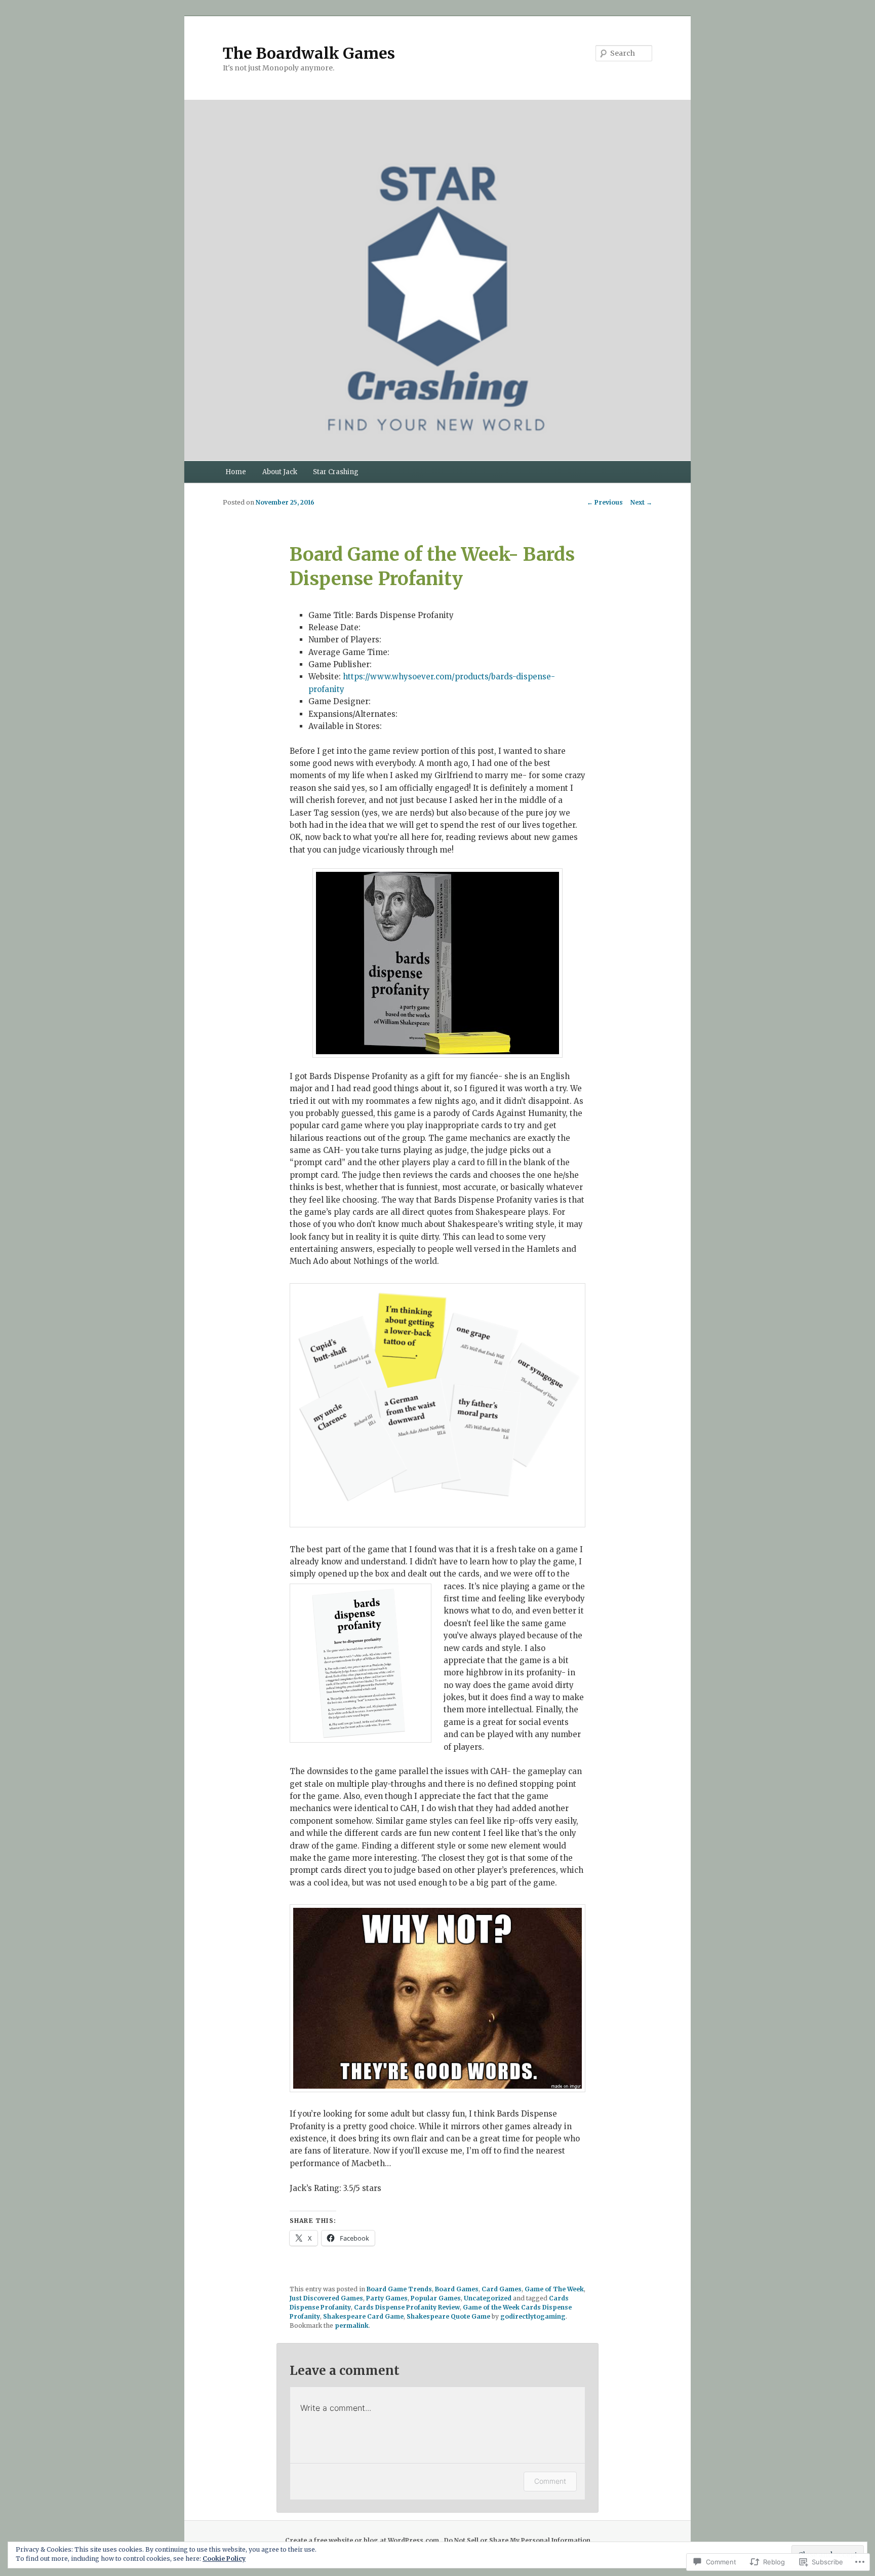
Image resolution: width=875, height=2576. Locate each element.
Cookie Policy (224, 2559)
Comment (550, 2481)
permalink (352, 2325)
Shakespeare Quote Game (448, 2316)
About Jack (280, 472)
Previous (605, 502)
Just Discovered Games (326, 2298)
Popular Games (436, 2298)
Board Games (457, 2289)
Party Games (387, 2298)
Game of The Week (554, 2289)
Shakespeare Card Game (363, 2316)
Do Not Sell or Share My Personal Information (517, 2540)
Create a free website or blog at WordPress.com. (363, 2540)
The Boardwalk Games (309, 53)
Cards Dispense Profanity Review (407, 2307)
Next (641, 502)
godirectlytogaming (533, 2316)
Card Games (502, 2289)
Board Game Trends (399, 2289)
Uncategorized (488, 2298)
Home (236, 472)
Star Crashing (336, 472)
